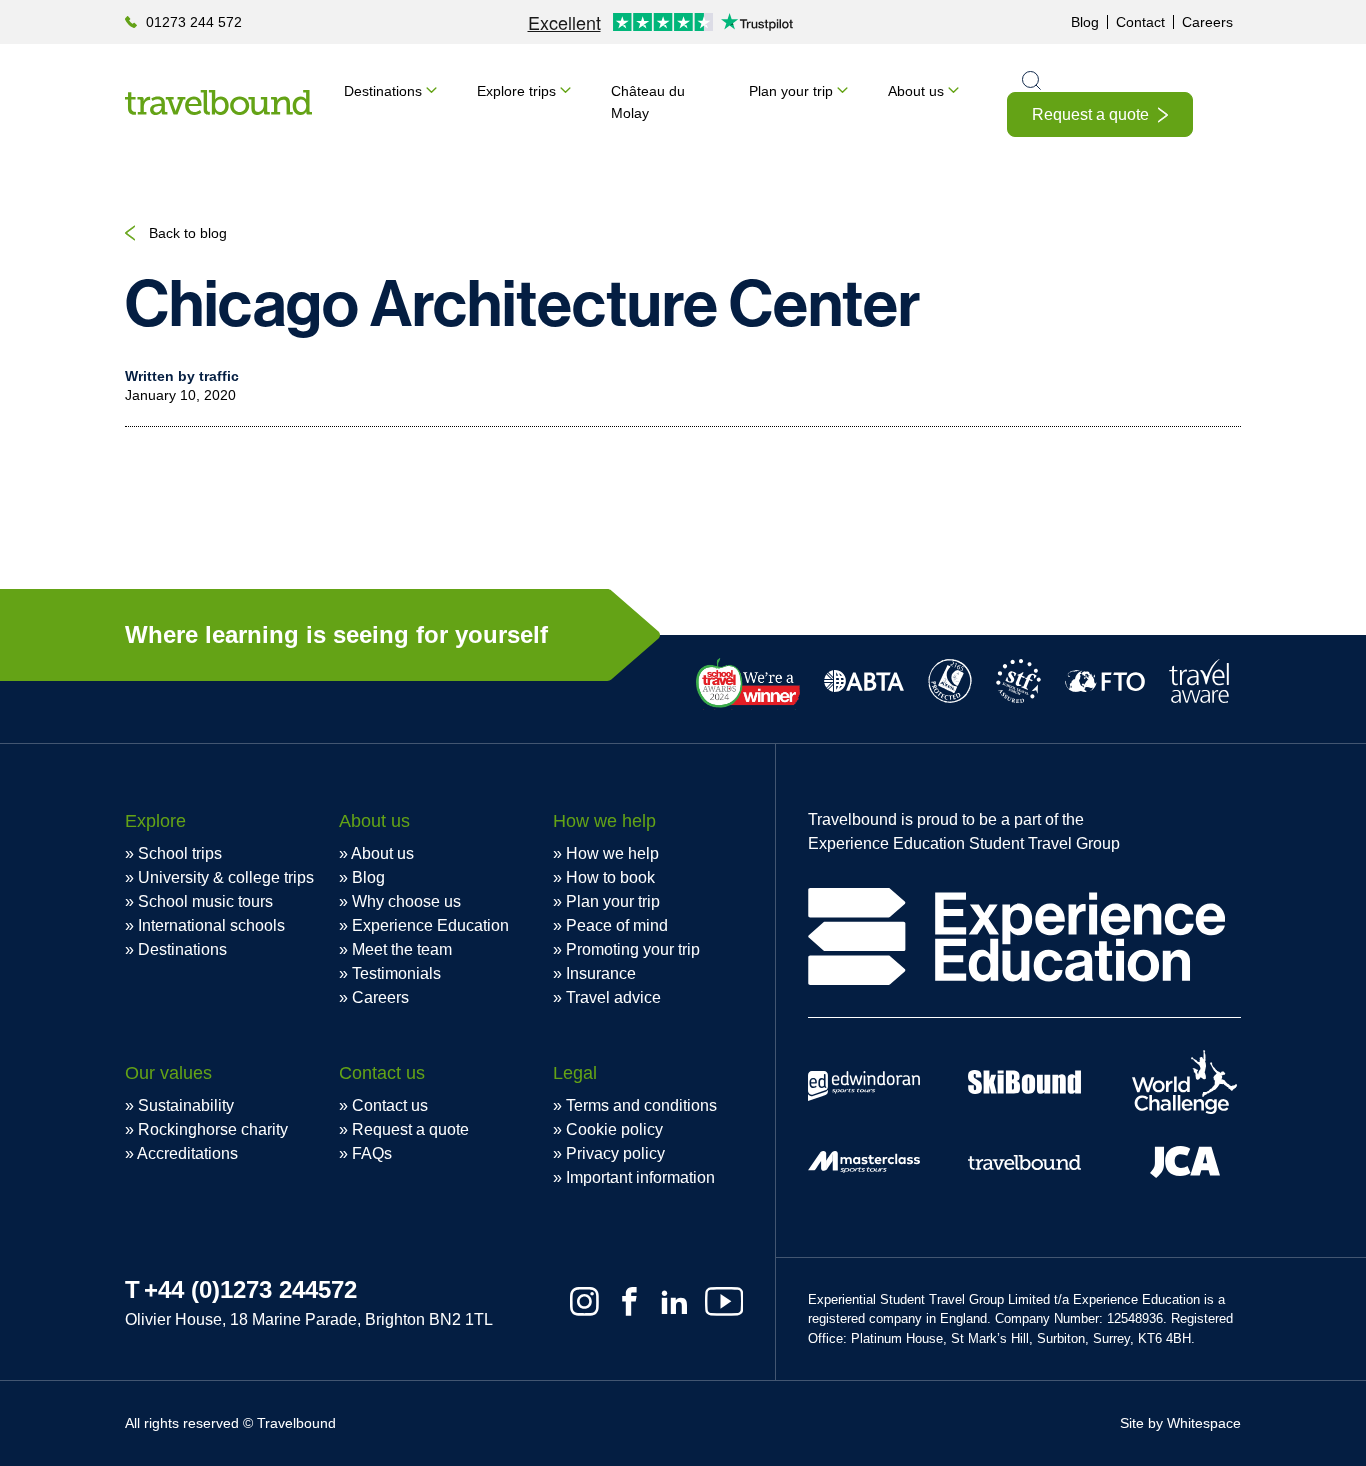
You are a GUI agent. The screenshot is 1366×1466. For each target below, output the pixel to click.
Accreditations (187, 1153)
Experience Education (430, 925)
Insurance (601, 973)
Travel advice (613, 997)
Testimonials (396, 973)
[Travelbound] (218, 102)
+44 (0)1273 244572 (250, 1289)
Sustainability (186, 1105)
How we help (612, 853)
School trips (180, 853)
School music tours (205, 901)
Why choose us (406, 901)
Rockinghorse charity (213, 1129)
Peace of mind (617, 925)
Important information (640, 1177)
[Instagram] (584, 1301)
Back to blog (188, 233)
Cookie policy (614, 1129)
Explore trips (516, 91)
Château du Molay (648, 102)
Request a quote (1090, 114)
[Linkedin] (674, 1301)
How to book (610, 877)
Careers (1207, 22)
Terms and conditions (641, 1105)
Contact (1140, 22)
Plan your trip (791, 91)
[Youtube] (724, 1301)
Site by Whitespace (1180, 1423)
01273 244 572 (194, 22)
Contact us (390, 1105)
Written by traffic (182, 376)
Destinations (383, 91)
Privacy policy (615, 1153)
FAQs (372, 1153)
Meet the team (402, 949)
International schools (211, 925)
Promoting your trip (633, 949)
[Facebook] (629, 1301)
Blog (1085, 22)
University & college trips (226, 877)
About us (916, 91)
